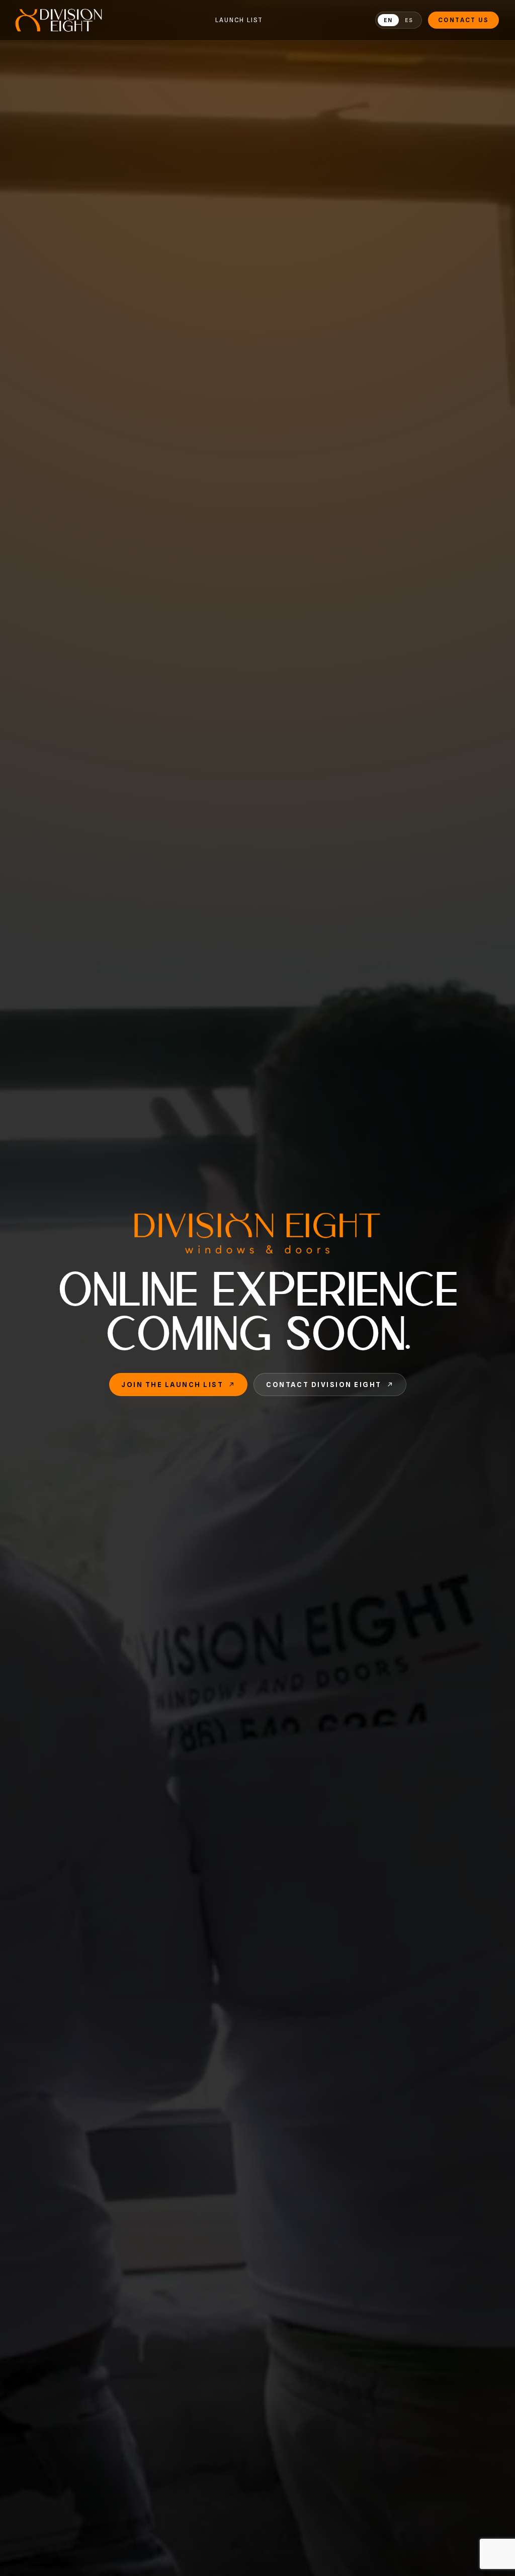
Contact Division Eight (324, 1385)
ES (409, 20)
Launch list (239, 20)
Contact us (463, 20)
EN (388, 20)
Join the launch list (172, 1385)
